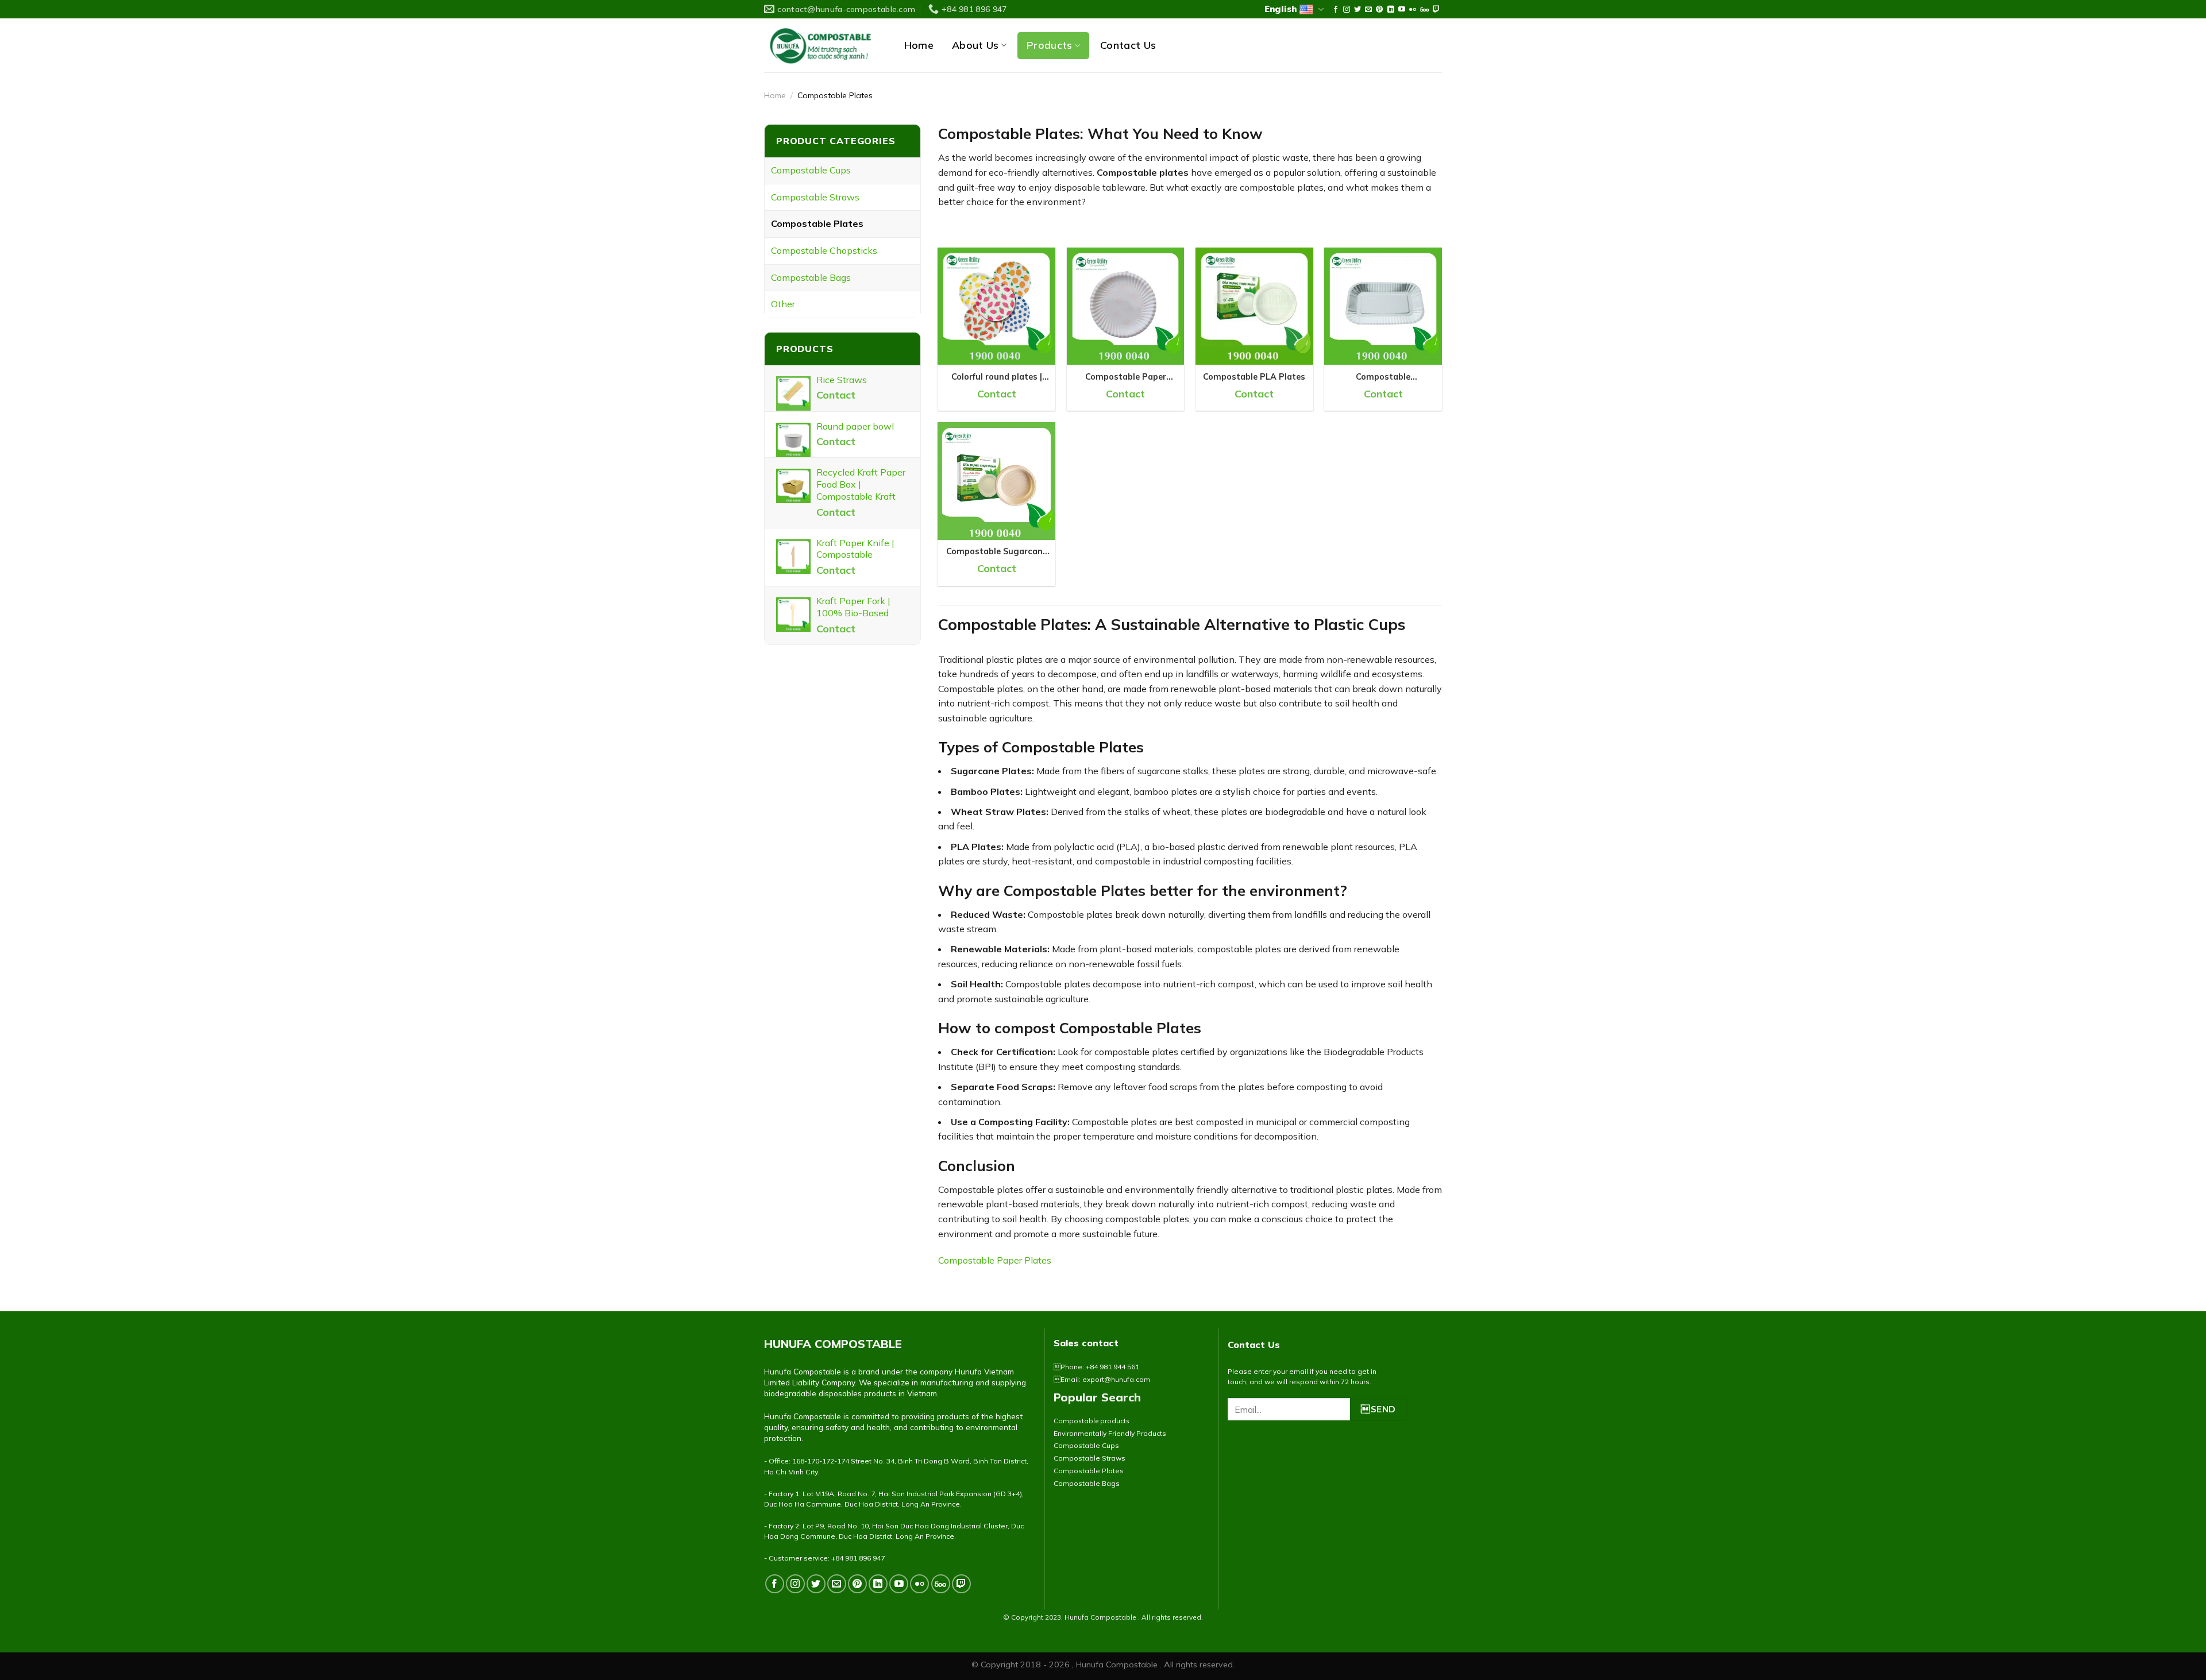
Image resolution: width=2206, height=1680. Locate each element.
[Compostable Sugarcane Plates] (996, 481)
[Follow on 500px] (1424, 10)
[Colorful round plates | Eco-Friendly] (996, 306)
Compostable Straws (815, 197)
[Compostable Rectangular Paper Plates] (1383, 306)
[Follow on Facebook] (1336, 10)
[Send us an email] (1368, 10)
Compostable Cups (811, 170)
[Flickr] (1413, 10)
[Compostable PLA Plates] (1254, 306)
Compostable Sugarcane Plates (997, 552)
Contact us (1128, 45)
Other (783, 304)
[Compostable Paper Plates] (1126, 306)
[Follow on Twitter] (1357, 10)
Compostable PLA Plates (1254, 377)
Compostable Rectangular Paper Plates (1383, 377)
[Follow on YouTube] (1402, 10)
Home (919, 45)
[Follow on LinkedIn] (1391, 10)
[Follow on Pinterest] (1379, 10)
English (1281, 9)
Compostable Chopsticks (824, 250)
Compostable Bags (811, 277)
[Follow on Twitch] (1436, 10)
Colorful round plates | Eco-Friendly (997, 377)
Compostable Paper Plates (1126, 377)
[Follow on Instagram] (1347, 10)
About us (975, 45)
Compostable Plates (817, 223)
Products (1050, 45)
